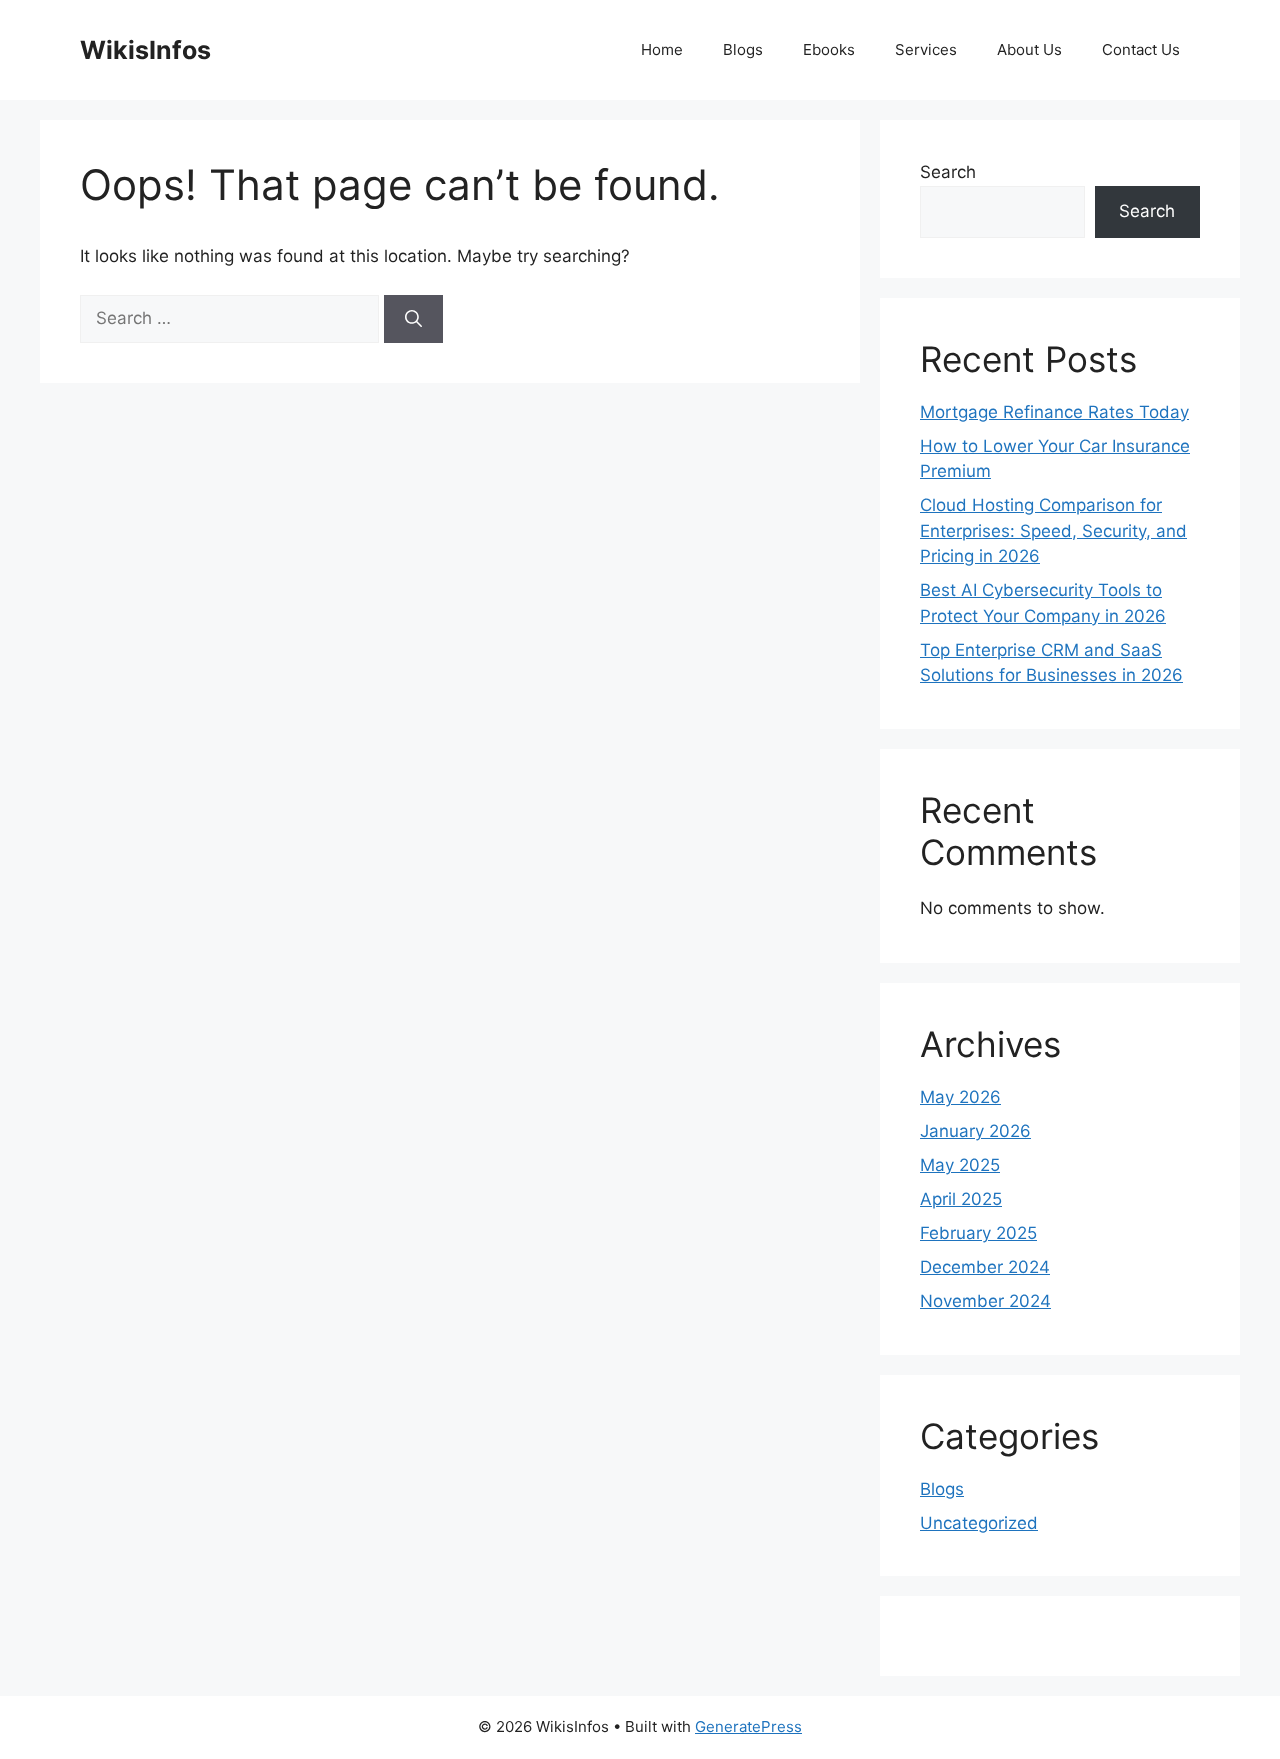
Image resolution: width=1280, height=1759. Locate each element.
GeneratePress (748, 1726)
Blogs (743, 49)
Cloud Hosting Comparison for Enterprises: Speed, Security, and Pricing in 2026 (1053, 530)
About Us (1029, 49)
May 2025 (960, 1165)
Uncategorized (979, 1523)
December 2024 (985, 1267)
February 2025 (978, 1233)
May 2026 (960, 1097)
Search (948, 172)
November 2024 (985, 1301)
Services (926, 49)
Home (662, 49)
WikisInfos (145, 50)
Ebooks (829, 49)
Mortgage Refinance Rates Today (1054, 412)
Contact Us (1141, 49)
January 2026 (975, 1131)
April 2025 (961, 1199)
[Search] (413, 319)
